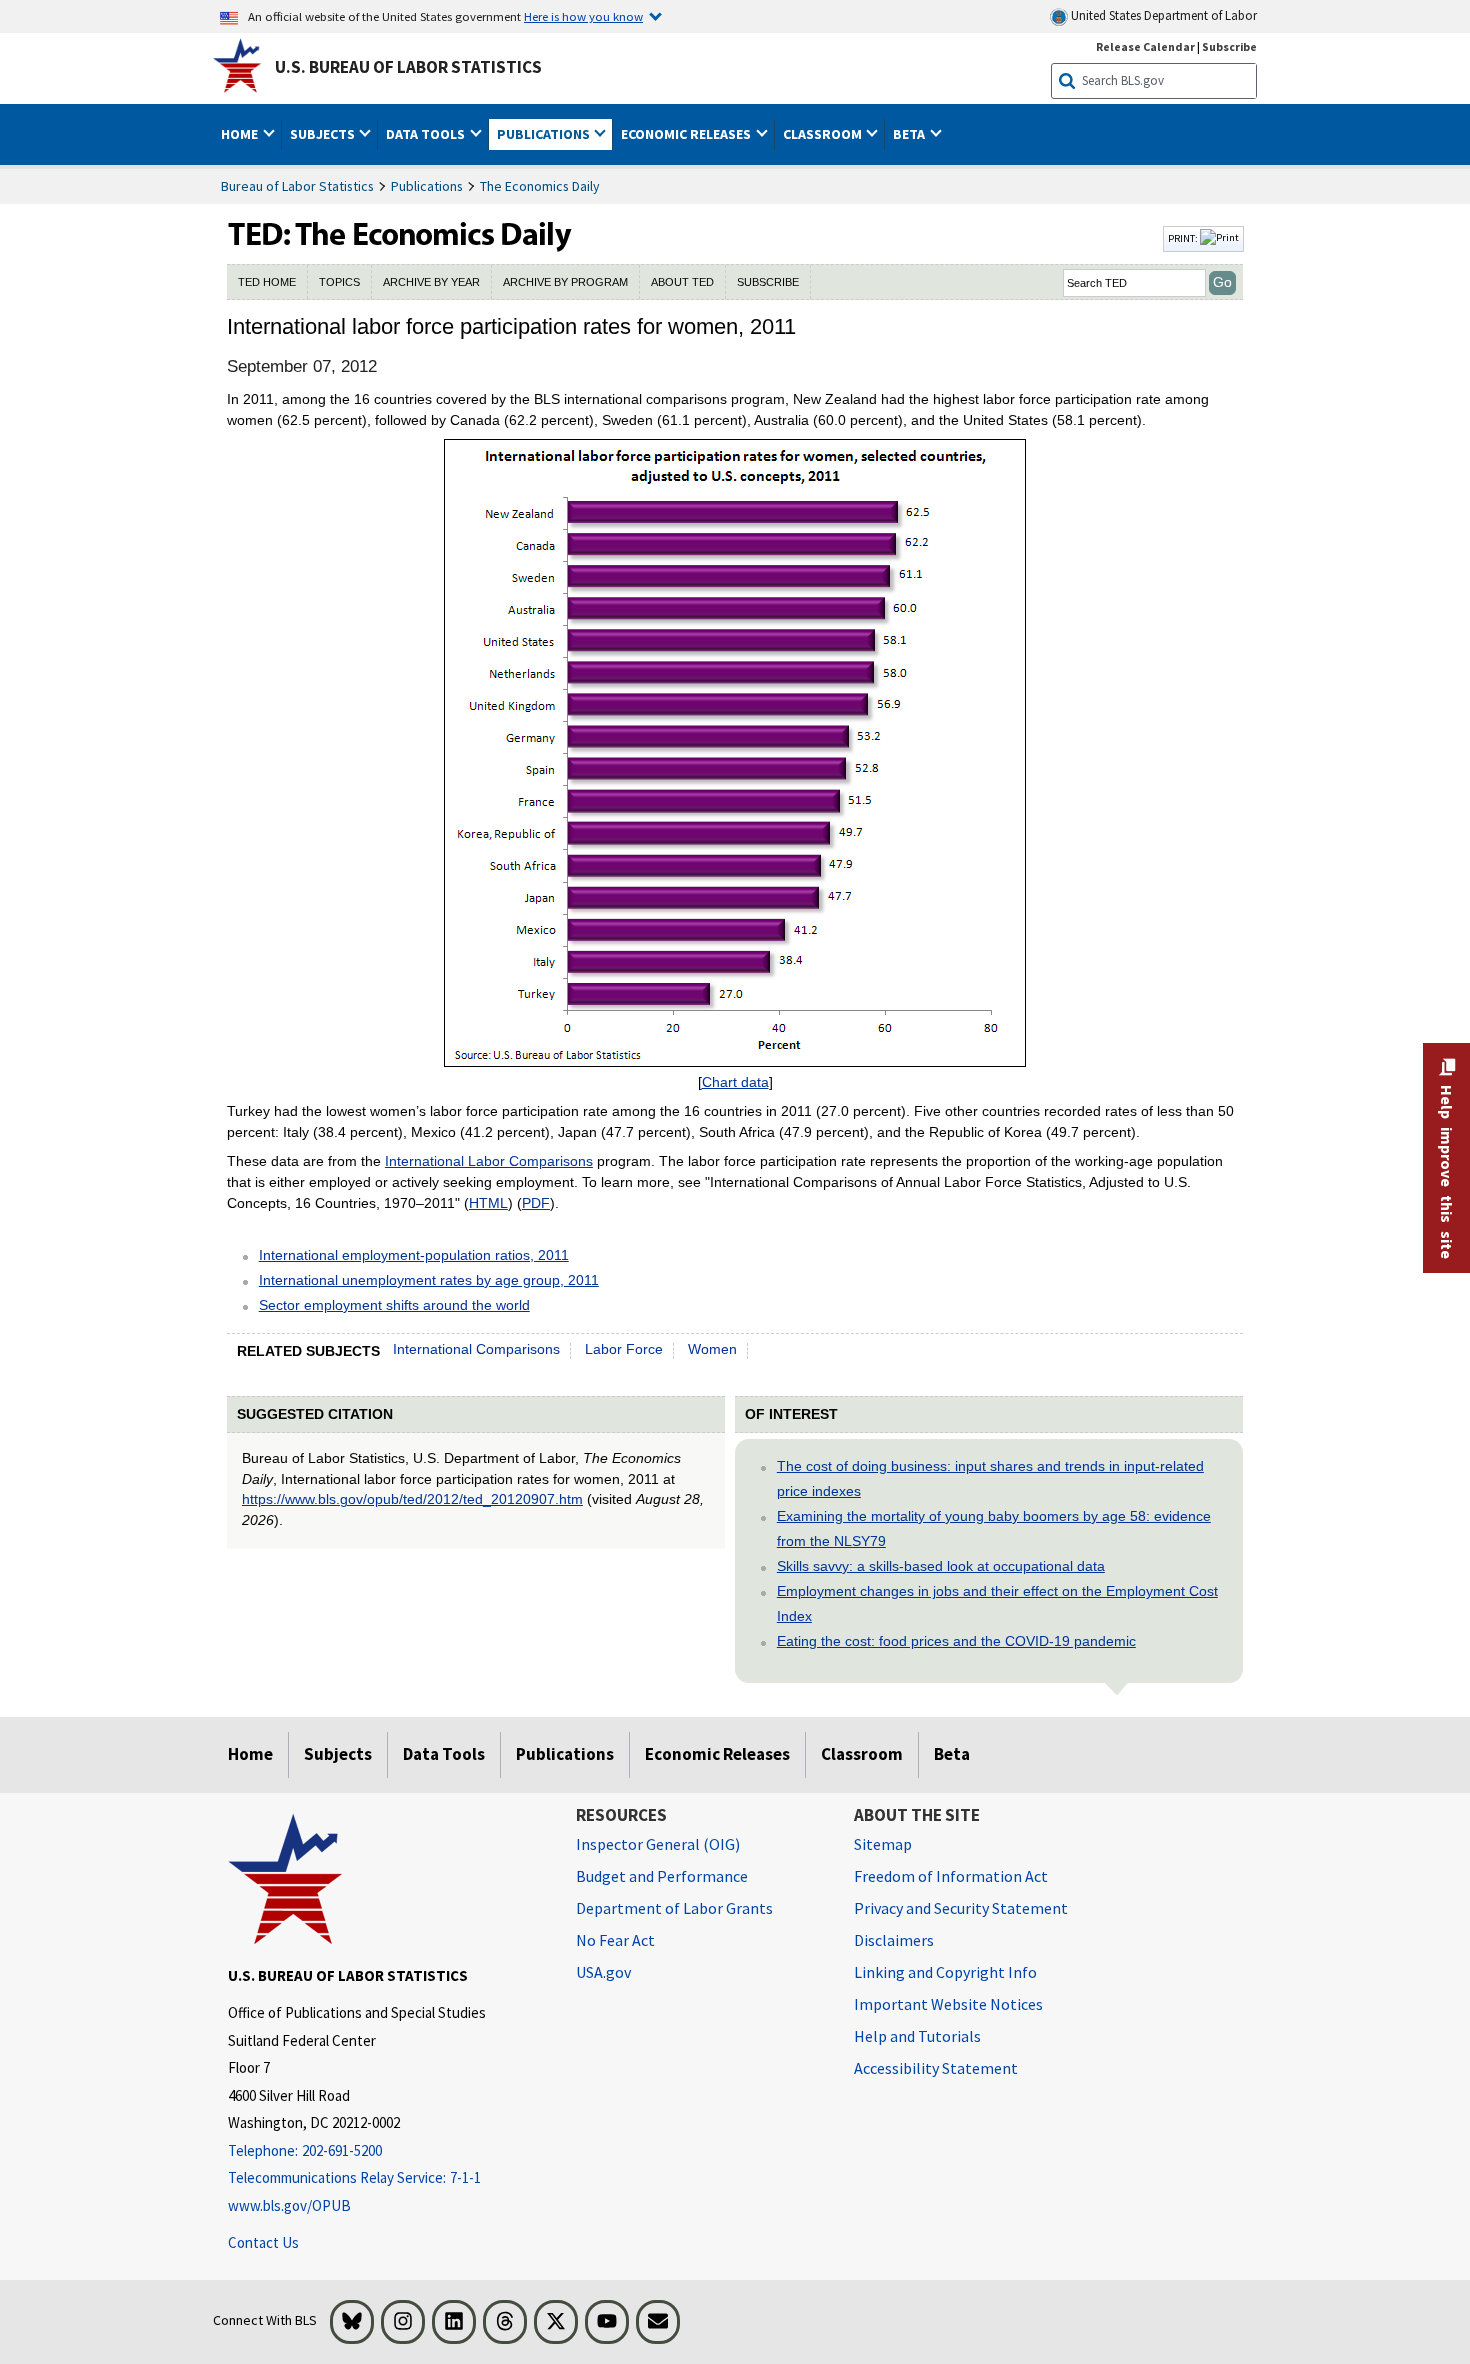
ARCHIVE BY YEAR (431, 282)
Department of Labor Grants (674, 1908)
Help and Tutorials (917, 2036)
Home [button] (241, 134)
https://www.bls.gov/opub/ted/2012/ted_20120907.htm (412, 1499)
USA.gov (603, 1972)
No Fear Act (615, 1940)
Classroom (862, 1754)
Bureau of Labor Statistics (297, 186)
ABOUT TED (682, 282)
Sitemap (883, 1844)
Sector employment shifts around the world (394, 1305)
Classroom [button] (824, 134)
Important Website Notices (948, 2004)
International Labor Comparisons (489, 1161)
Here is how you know (583, 16)
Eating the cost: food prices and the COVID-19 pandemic (956, 1641)
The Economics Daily (540, 186)
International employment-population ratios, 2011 (414, 1255)
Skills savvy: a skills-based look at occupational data (941, 1566)
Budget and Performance (662, 1876)
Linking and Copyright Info (945, 1972)
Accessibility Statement (936, 2068)
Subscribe (1229, 46)
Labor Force (624, 1349)
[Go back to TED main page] (693, 239)
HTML (488, 1203)
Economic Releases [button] (687, 134)
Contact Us (263, 2242)
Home (250, 1754)
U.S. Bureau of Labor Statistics (408, 67)
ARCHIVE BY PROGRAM (565, 282)
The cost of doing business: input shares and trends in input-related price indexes (990, 1478)
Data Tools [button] (427, 134)
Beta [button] (910, 134)
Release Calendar (1145, 46)
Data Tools (444, 1754)
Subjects (338, 1754)
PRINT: (1184, 238)
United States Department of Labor (1162, 15)
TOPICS (339, 282)
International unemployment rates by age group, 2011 (429, 1280)
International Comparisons (476, 1349)
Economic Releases (717, 1754)
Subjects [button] (324, 134)
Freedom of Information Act (951, 1876)
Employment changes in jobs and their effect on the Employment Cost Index (997, 1603)
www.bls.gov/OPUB (289, 2205)
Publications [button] (545, 134)
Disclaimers (894, 1940)
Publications (427, 186)
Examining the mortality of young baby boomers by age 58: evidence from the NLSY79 (994, 1528)
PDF (536, 1203)
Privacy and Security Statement (961, 1908)
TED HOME (267, 282)
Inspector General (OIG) (658, 1844)
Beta (952, 1754)
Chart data (735, 1082)
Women (712, 1349)
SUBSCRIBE (768, 282)
